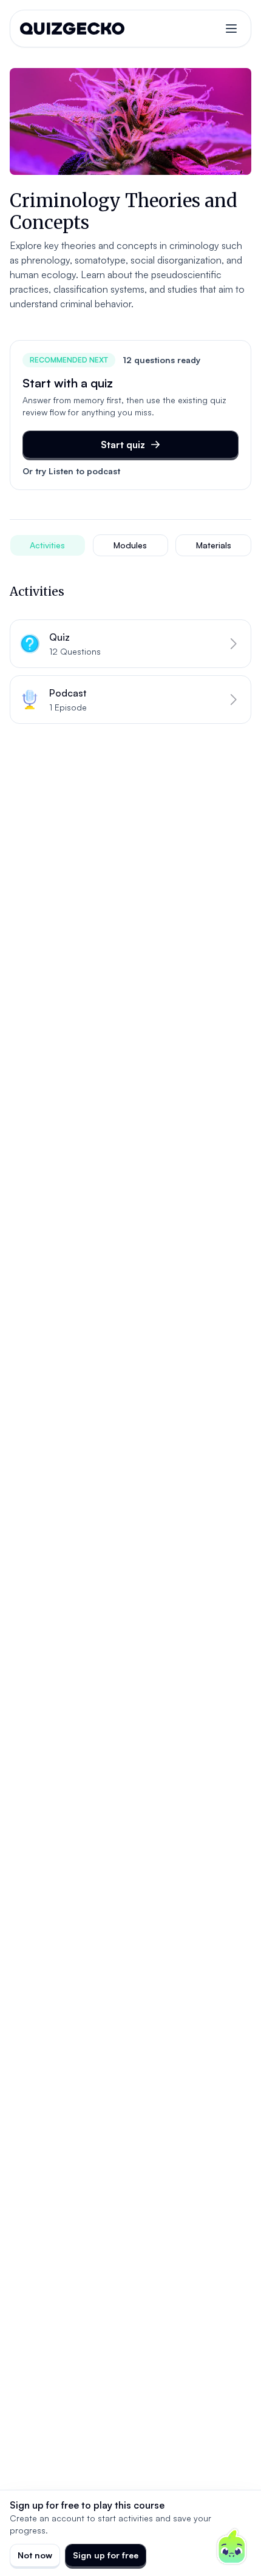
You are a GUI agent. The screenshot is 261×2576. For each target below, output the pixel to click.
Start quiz (123, 445)
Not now (35, 2555)
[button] (130, 644)
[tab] (48, 545)
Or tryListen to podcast (71, 471)
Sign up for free (106, 2555)
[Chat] (232, 2547)
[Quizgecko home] (72, 29)
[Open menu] (231, 29)
